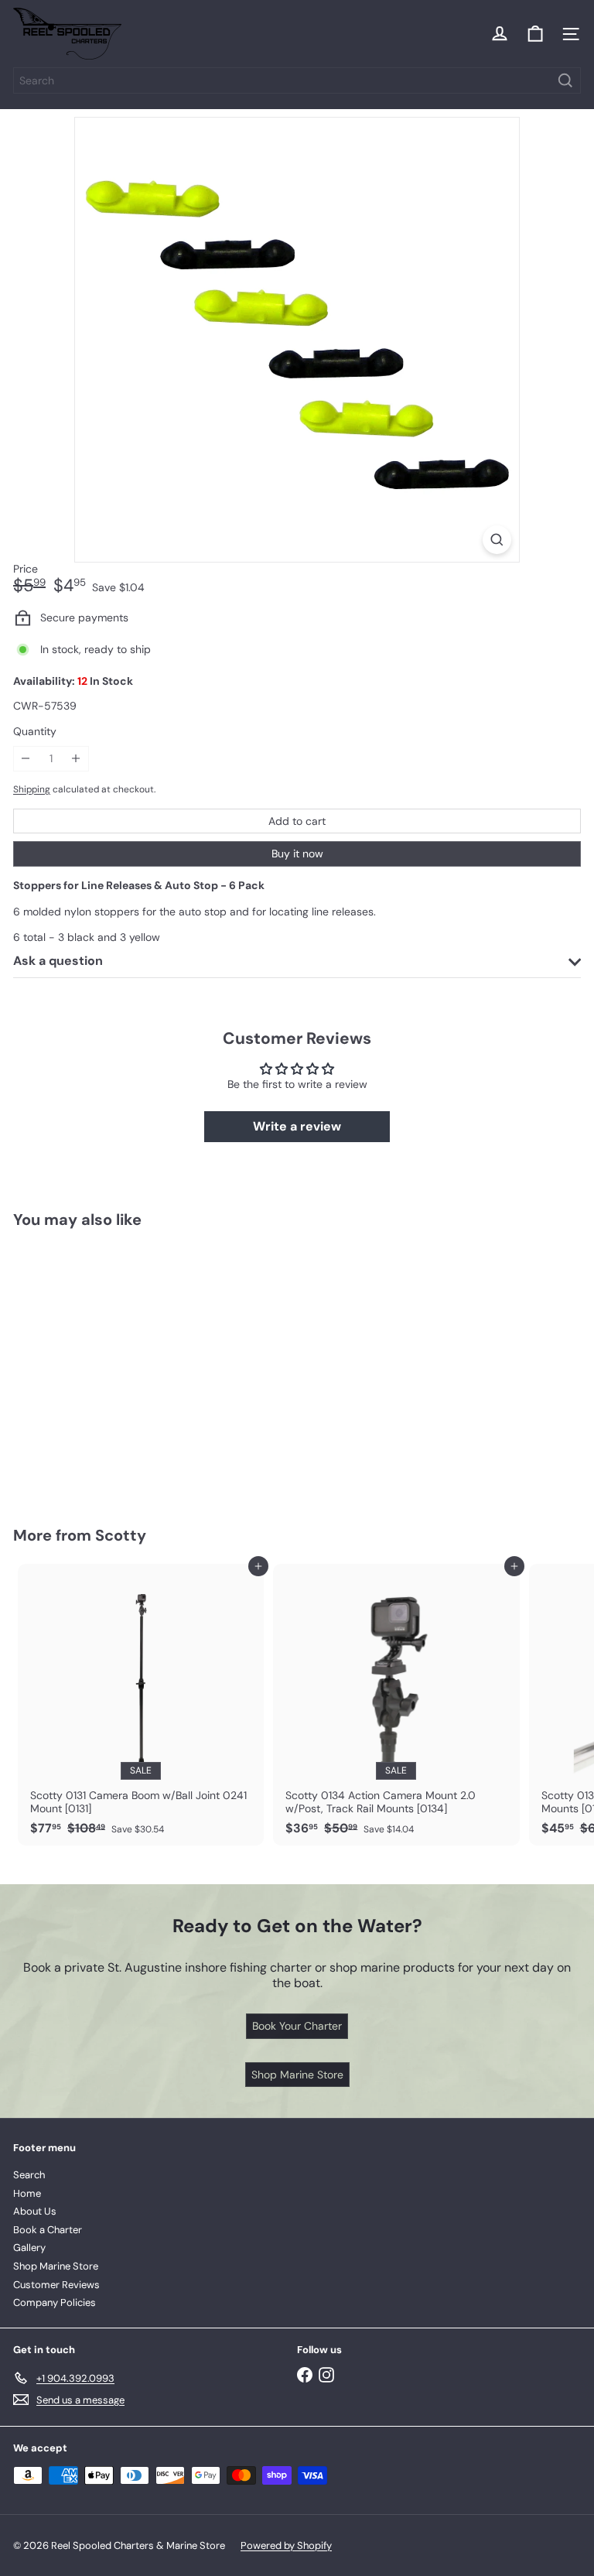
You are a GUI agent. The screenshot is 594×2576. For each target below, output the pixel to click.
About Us (35, 2211)
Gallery (29, 2248)
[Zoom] (497, 540)
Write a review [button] (297, 1126)
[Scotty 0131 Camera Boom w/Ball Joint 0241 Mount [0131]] (141, 1705)
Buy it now (297, 854)
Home (27, 2193)
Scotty (121, 1535)
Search (29, 2175)
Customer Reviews (56, 2285)
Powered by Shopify (286, 2545)
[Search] (565, 80)
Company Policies (55, 2302)
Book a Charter (48, 2230)
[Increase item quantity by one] (76, 759)
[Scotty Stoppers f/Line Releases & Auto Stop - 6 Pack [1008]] (110, 1368)
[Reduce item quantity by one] (26, 759)
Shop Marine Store (56, 2266)
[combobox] (297, 80)
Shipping (32, 789)
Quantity (35, 732)
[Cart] (535, 34)
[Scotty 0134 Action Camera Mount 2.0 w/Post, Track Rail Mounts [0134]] (396, 1705)
